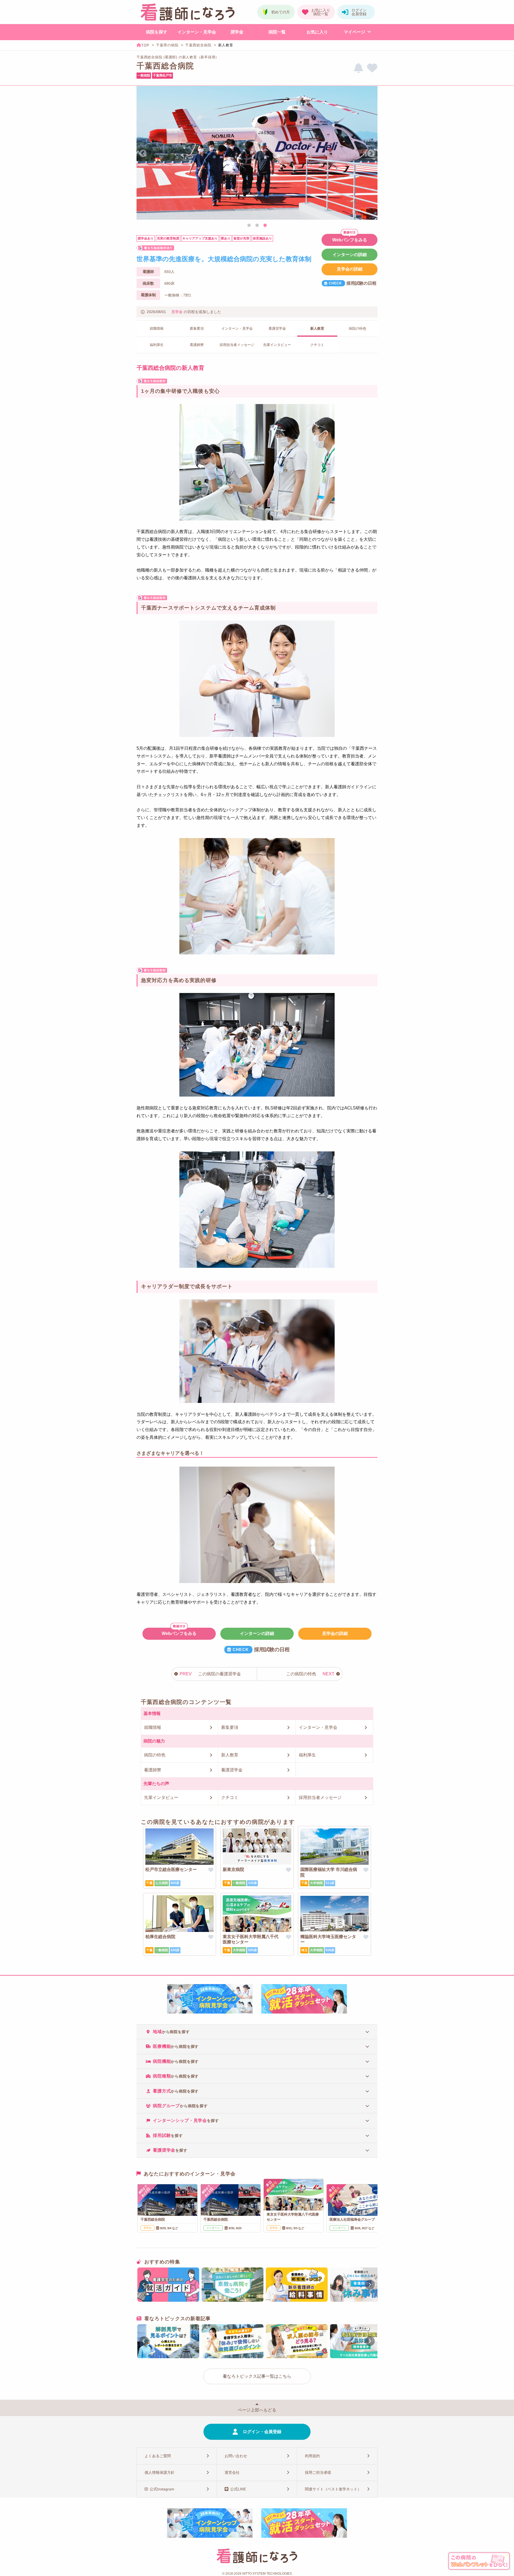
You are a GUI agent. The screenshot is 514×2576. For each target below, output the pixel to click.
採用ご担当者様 (318, 2472)
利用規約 (312, 2456)
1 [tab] (249, 226)
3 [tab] (265, 226)
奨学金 (237, 32)
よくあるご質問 (158, 2456)
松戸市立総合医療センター (171, 1869)
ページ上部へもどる (257, 2410)
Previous (143, 154)
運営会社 (232, 2472)
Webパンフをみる (350, 240)
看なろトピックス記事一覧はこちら (257, 2376)
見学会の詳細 (350, 269)
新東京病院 (233, 1869)
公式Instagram (162, 2489)
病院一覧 (277, 32)
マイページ (354, 32)
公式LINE (238, 2489)
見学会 (177, 312)
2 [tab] (257, 226)
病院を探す (157, 32)
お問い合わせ (236, 2456)
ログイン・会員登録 (262, 2432)
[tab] (257, 2032)
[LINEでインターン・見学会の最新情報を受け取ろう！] (358, 68)
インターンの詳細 (350, 255)
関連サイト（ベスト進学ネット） (333, 2489)
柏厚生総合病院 (160, 1937)
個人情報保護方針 (160, 2472)
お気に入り (317, 32)
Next (371, 154)
